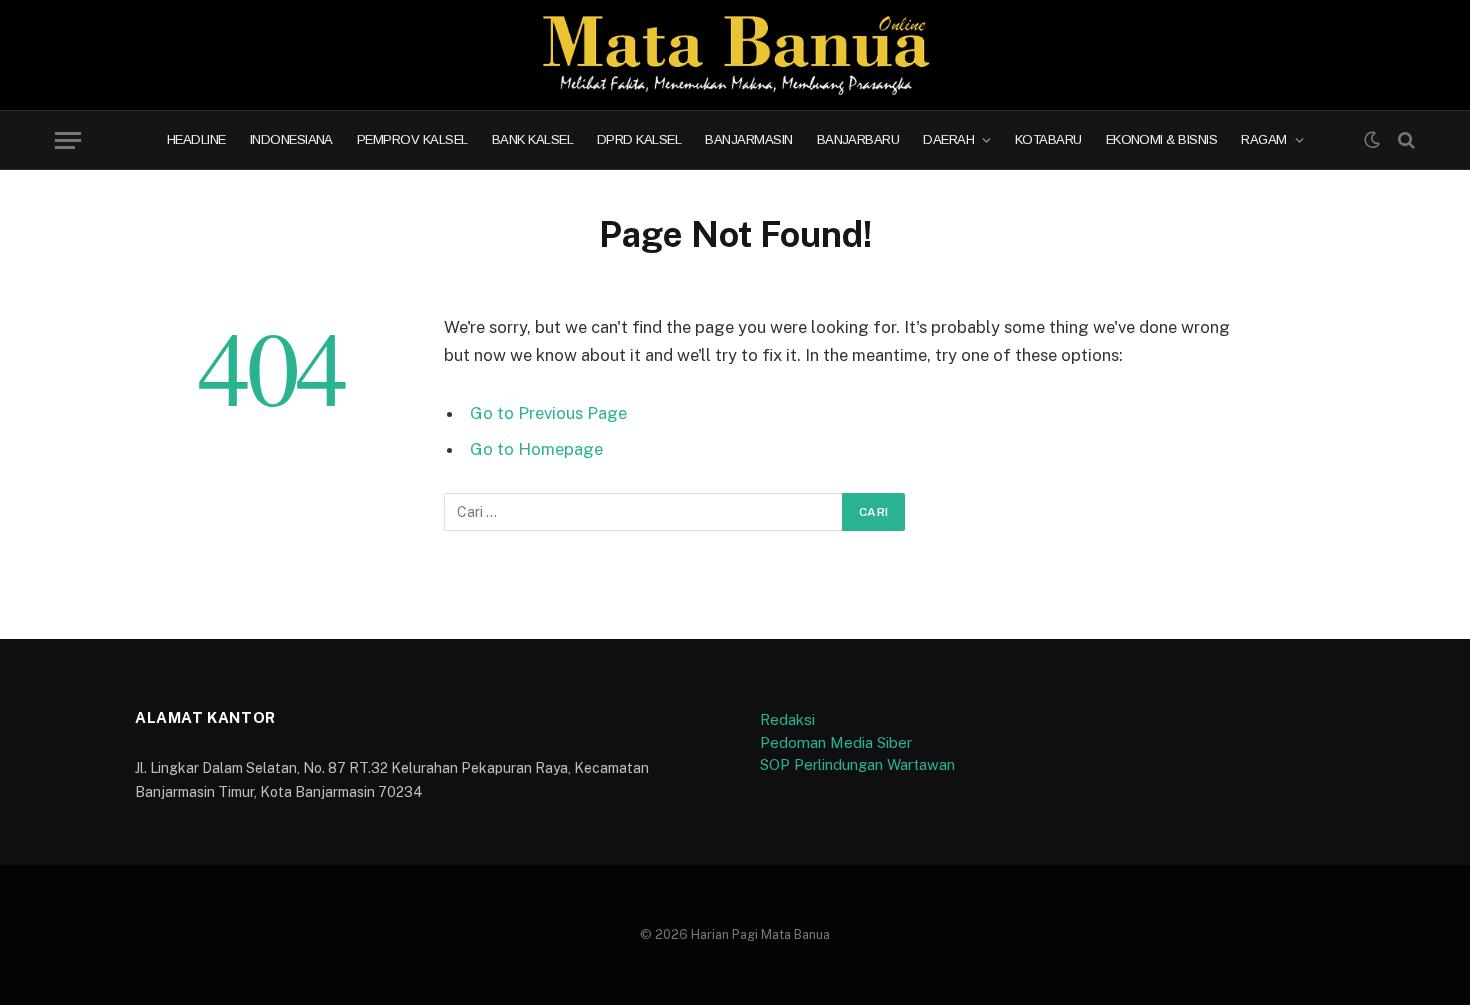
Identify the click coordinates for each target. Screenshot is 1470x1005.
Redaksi (787, 719)
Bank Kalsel (532, 140)
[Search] (1404, 140)
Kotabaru (1048, 140)
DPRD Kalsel (639, 140)
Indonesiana (291, 140)
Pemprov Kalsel (412, 140)
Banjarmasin (748, 140)
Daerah (948, 140)
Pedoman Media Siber (836, 742)
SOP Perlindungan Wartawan (857, 764)
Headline (196, 140)
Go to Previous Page (548, 413)
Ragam (1263, 140)
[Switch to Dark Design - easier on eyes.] (1372, 140)
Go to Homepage (536, 449)
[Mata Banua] (735, 55)
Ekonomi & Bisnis (1162, 140)
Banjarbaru (858, 140)
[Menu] (68, 140)
